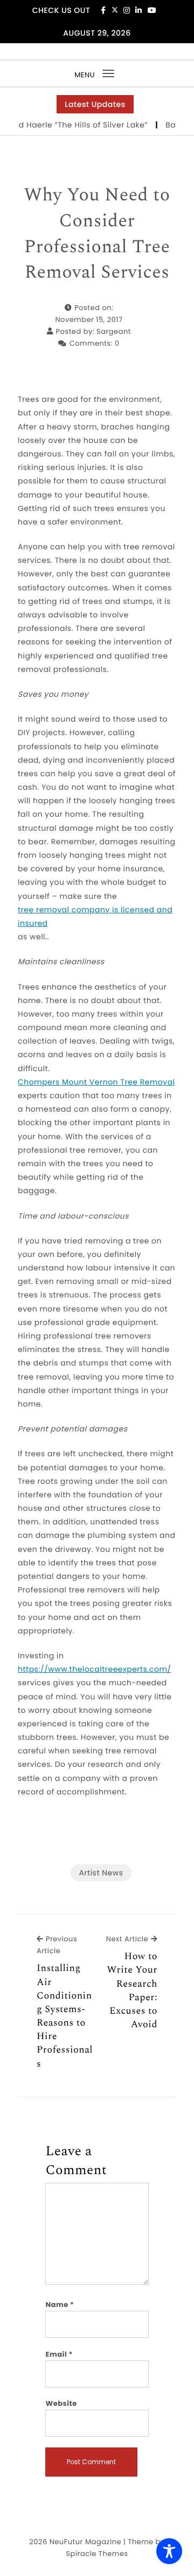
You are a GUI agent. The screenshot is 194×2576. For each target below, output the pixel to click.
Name (60, 2305)
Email (59, 2354)
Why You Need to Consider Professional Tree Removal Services (97, 234)
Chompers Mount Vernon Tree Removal (96, 1082)
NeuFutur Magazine (85, 2542)
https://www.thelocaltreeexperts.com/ (94, 1669)
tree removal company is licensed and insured (95, 916)
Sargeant (114, 331)
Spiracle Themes (97, 2554)
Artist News (101, 1873)
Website (61, 2403)
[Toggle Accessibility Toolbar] (169, 2551)
